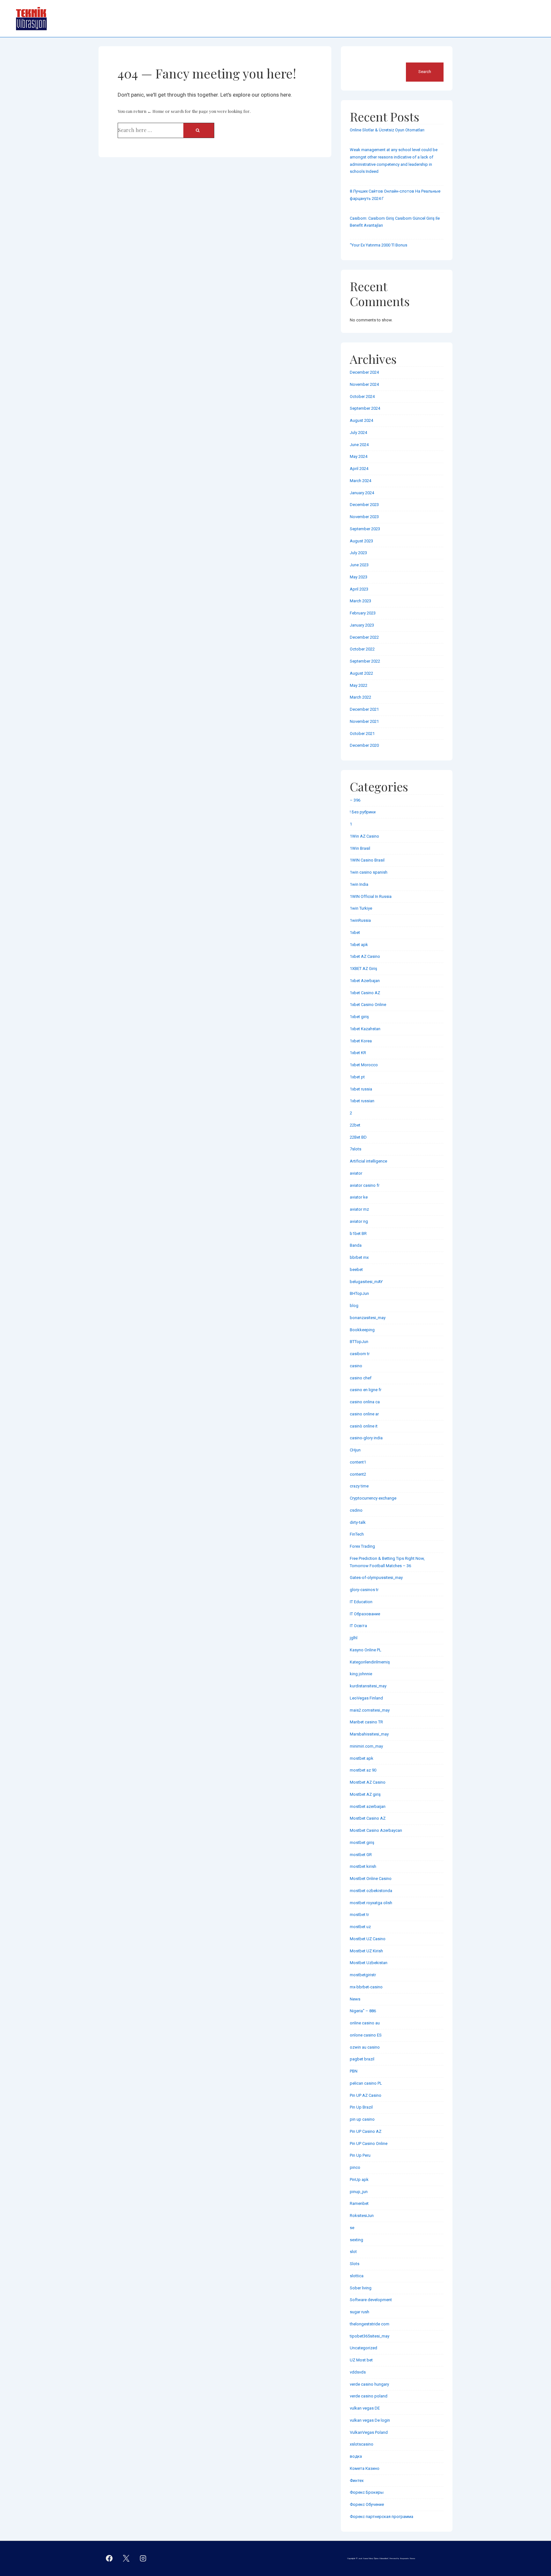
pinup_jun (359, 2192)
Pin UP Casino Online (369, 2143)
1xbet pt (357, 1077)
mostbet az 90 (363, 1770)
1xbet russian (362, 1101)
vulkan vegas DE (365, 2408)
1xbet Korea (361, 1041)
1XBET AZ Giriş (364, 969)
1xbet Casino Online (368, 1005)
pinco (355, 2167)
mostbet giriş (362, 1842)
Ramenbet (359, 2203)
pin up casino (362, 2119)
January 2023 (362, 625)
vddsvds (358, 2372)
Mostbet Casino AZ (368, 1818)
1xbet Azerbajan (365, 981)
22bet (355, 1125)
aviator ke (359, 1197)
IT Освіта (358, 1626)
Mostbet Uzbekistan (369, 1963)
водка (356, 2456)
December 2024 (364, 372)
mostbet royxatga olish (371, 1903)
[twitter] (126, 2558)
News (355, 1999)
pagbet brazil (362, 2059)
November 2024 (364, 384)
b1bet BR (358, 1233)
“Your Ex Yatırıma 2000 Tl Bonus (378, 245)
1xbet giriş (359, 1017)
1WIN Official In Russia (371, 896)
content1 (358, 1462)
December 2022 (364, 637)
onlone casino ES (366, 2035)
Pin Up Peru (360, 2155)
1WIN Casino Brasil (367, 860)
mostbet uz (360, 1927)
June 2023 (359, 565)
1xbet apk (359, 945)
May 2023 (359, 577)
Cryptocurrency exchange (373, 1498)
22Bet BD (358, 1137)
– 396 (355, 800)
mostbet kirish (363, 1866)
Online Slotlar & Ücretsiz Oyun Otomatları (387, 130)
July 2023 (358, 553)
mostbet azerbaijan (368, 1806)
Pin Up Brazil (361, 2107)
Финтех (357, 2481)
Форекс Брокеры (367, 2492)
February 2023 (363, 613)
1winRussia (360, 920)
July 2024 (358, 433)
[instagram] (143, 2558)
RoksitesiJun (362, 2216)
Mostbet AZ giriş (365, 1794)
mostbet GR (361, 1855)
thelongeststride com (370, 2324)
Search (357, 59)
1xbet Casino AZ (365, 993)
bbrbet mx (359, 1257)
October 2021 (362, 734)
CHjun (355, 1450)
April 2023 (359, 589)
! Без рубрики (363, 812)
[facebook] (109, 2558)
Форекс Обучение (367, 2504)
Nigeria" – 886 (363, 2011)
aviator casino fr (365, 1185)
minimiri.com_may (366, 1746)
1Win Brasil (360, 848)
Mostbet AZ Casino (368, 1782)
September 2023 (365, 529)
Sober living (361, 2288)
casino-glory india (366, 1438)
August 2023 (361, 541)
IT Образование (365, 1614)
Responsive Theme (408, 2558)
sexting (356, 2240)
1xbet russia (361, 1089)
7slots (356, 1149)
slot (353, 2252)
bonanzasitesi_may (368, 1318)
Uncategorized (364, 2348)
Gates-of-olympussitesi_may (376, 1578)
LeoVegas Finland (366, 1698)
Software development (371, 2300)
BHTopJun (359, 1293)
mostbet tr (359, 1915)
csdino (356, 1510)
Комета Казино (365, 2468)
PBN (354, 2071)
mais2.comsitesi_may (370, 1710)
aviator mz (359, 1209)
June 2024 (359, 445)
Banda (356, 1245)
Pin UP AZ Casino (366, 2095)
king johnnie (361, 1674)
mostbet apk (362, 1758)
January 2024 (362, 493)
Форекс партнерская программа (382, 2517)
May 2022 (359, 685)
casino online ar (364, 1414)
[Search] (199, 130)
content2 (358, 1474)
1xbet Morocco (364, 1065)
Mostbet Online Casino (371, 1879)
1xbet (355, 932)
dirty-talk (358, 1522)
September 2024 (365, 408)
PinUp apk (359, 2180)
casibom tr (360, 1354)
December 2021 (364, 709)
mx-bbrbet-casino (366, 1987)
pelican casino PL (366, 2083)
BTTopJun (359, 1342)
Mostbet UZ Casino (368, 1939)
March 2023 (360, 601)
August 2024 (361, 420)
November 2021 (364, 721)
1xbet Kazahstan (365, 1029)
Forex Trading (362, 1546)
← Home (156, 111)
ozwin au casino (365, 2047)
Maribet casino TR (366, 1722)
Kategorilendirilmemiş (370, 1662)
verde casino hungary (369, 2384)
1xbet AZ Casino (365, 956)
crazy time (359, 1486)
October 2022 (362, 649)
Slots (355, 2264)
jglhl (354, 1638)
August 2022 (361, 673)
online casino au (365, 2023)
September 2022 (365, 661)
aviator (356, 1173)
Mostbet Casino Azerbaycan (376, 1830)
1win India (359, 884)
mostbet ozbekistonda (371, 1891)
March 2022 (360, 697)
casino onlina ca (365, 1402)
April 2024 (359, 469)
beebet (356, 1270)
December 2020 (364, 745)
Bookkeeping (362, 1330)
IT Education (361, 1602)
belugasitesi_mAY (366, 1282)
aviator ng (359, 1221)
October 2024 (362, 396)
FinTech (357, 1534)
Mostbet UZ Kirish (366, 1951)
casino (356, 1366)
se (352, 2228)
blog (354, 1306)
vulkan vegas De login (370, 2420)
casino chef (361, 1378)
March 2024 (360, 481)
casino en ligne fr (366, 1390)
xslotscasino (362, 2444)
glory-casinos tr (364, 1590)
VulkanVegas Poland (369, 2432)
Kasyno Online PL (366, 1650)
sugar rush (360, 2312)
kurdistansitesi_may (368, 1686)
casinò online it (364, 1426)
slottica (357, 2276)
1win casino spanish (369, 872)
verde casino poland (369, 2396)
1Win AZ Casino (364, 836)
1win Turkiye (361, 908)
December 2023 (364, 505)
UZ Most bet (361, 2360)
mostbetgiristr (363, 1975)
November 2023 (364, 517)
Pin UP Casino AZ (366, 2131)
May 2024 (359, 456)
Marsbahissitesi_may (369, 1734)
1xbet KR (358, 1053)
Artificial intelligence (368, 1161)
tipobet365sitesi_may (370, 2336)
